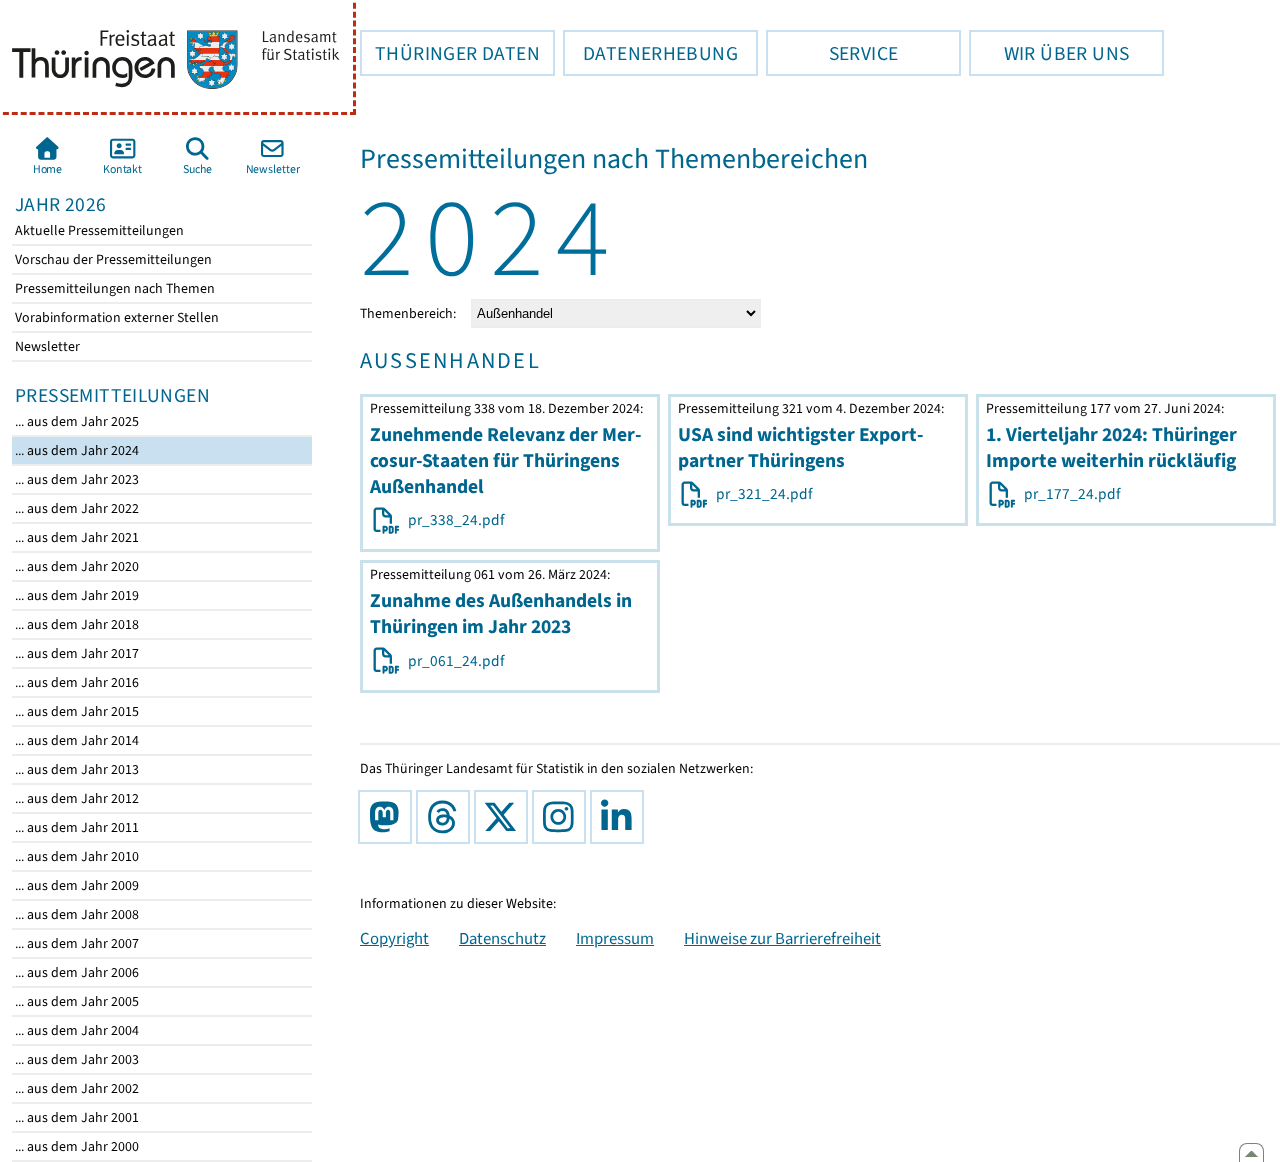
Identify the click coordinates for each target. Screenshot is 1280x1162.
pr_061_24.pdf (453, 661)
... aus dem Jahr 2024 (75, 450)
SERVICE (832, 53)
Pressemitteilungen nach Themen (113, 288)
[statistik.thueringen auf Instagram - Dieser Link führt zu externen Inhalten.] (563, 817)
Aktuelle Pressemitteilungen (98, 230)
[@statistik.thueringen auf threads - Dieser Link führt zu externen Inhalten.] (447, 817)
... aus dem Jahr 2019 (75, 595)
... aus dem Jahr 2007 (75, 943)
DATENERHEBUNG (650, 53)
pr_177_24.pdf (1069, 494)
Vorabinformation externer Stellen (115, 317)
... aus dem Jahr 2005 (75, 1001)
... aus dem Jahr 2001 (75, 1117)
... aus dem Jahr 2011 (75, 827)
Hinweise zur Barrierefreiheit (782, 938)
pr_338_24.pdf (453, 520)
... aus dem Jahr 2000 (75, 1146)
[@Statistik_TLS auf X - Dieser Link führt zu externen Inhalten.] (505, 817)
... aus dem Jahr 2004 (75, 1030)
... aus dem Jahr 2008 (75, 914)
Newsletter (46, 346)
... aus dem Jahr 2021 (75, 537)
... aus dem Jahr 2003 (75, 1059)
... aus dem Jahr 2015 (75, 711)
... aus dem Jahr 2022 (75, 508)
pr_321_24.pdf (761, 494)
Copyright (394, 938)
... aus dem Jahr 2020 (75, 566)
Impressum (615, 938)
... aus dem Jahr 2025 (75, 421)
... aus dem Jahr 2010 (75, 856)
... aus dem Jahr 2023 (75, 479)
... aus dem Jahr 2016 (75, 682)
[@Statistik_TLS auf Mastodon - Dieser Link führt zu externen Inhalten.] (389, 817)
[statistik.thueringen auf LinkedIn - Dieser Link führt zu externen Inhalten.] (621, 817)
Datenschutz (502, 938)
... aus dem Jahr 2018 (75, 624)
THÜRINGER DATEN (450, 53)
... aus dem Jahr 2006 (75, 972)
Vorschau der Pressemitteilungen (112, 259)
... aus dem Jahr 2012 (75, 798)
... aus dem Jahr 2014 (75, 740)
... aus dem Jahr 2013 (75, 769)
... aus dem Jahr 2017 (75, 653)
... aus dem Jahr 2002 (75, 1088)
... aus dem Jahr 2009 (75, 885)
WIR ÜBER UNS (1049, 53)
